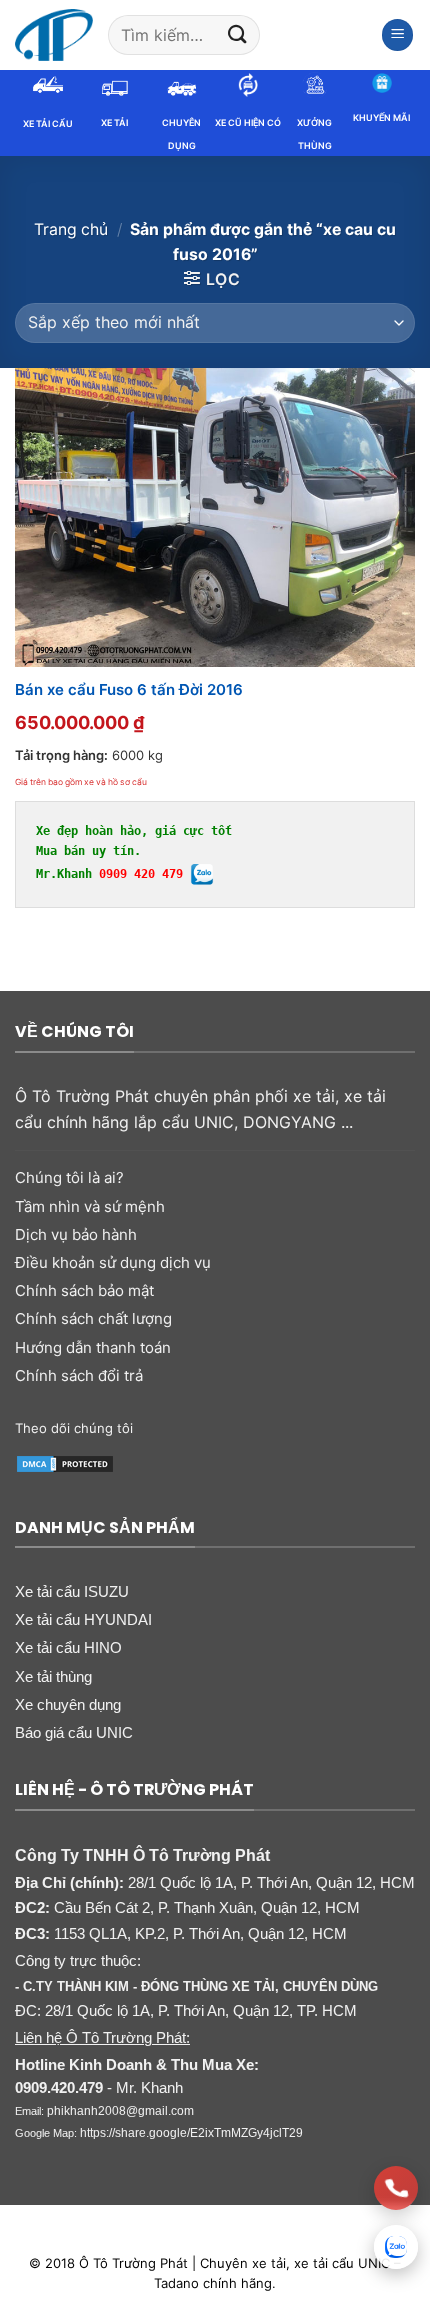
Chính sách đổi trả (79, 1375)
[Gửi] (237, 34)
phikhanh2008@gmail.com (120, 2111)
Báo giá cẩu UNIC (74, 1732)
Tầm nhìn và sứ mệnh (90, 1206)
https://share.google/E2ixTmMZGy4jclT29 (191, 2133)
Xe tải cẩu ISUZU (72, 1591)
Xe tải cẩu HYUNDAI (83, 1619)
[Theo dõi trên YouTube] (327, 1428)
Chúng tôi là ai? (69, 1177)
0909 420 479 (141, 874)
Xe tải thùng (53, 1676)
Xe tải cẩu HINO (68, 1647)
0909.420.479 (59, 2088)
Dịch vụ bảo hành (76, 1234)
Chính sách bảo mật (84, 1290)
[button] (398, 35)
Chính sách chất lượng (93, 1318)
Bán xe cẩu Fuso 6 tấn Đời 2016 (129, 689)
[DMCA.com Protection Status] (65, 1463)
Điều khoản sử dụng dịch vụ (113, 1262)
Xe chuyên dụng (68, 1704)
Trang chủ (71, 229)
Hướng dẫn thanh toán (93, 1347)
